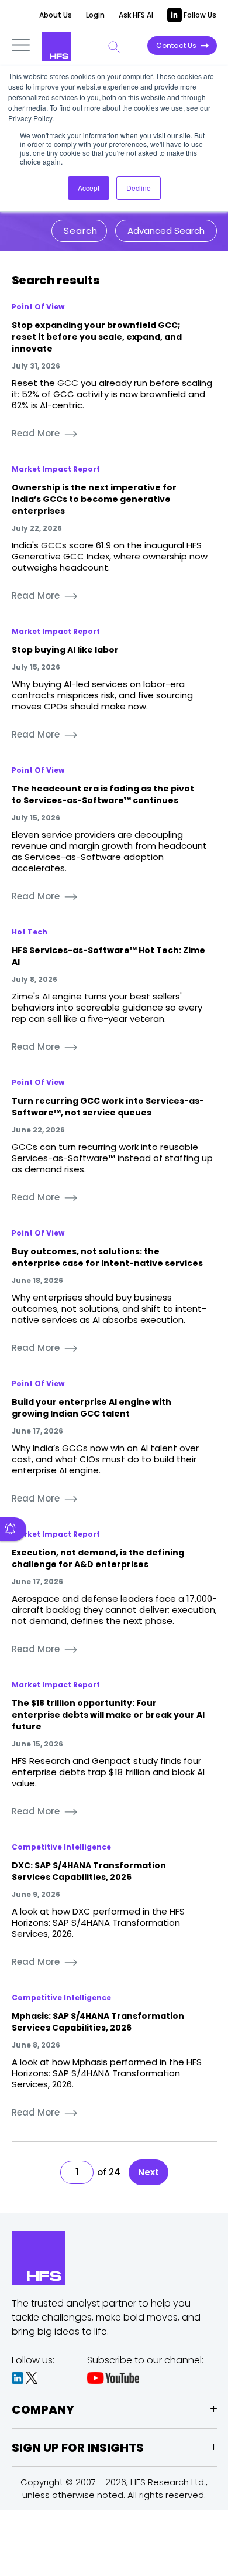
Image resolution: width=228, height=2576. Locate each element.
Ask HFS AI (136, 15)
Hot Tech (30, 932)
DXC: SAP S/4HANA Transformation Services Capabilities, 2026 (89, 1871)
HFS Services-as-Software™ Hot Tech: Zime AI (108, 956)
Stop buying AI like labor (65, 650)
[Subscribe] (13, 1529)
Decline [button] (139, 188)
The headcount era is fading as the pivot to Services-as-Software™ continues (103, 794)
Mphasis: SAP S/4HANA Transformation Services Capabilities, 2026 (98, 2022)
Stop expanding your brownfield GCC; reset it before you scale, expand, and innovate (97, 337)
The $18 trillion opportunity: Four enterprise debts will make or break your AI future (108, 1715)
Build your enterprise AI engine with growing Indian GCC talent (91, 1408)
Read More (36, 433)
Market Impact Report (56, 469)
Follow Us (199, 15)
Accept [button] (89, 188)
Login (95, 15)
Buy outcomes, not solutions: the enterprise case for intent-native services (107, 1257)
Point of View (38, 307)
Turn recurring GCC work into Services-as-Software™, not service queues (108, 1107)
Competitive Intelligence (61, 1847)
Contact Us (176, 45)
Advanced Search (166, 231)
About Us (56, 15)
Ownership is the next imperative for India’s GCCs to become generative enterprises (94, 499)
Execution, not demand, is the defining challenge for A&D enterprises (98, 1558)
